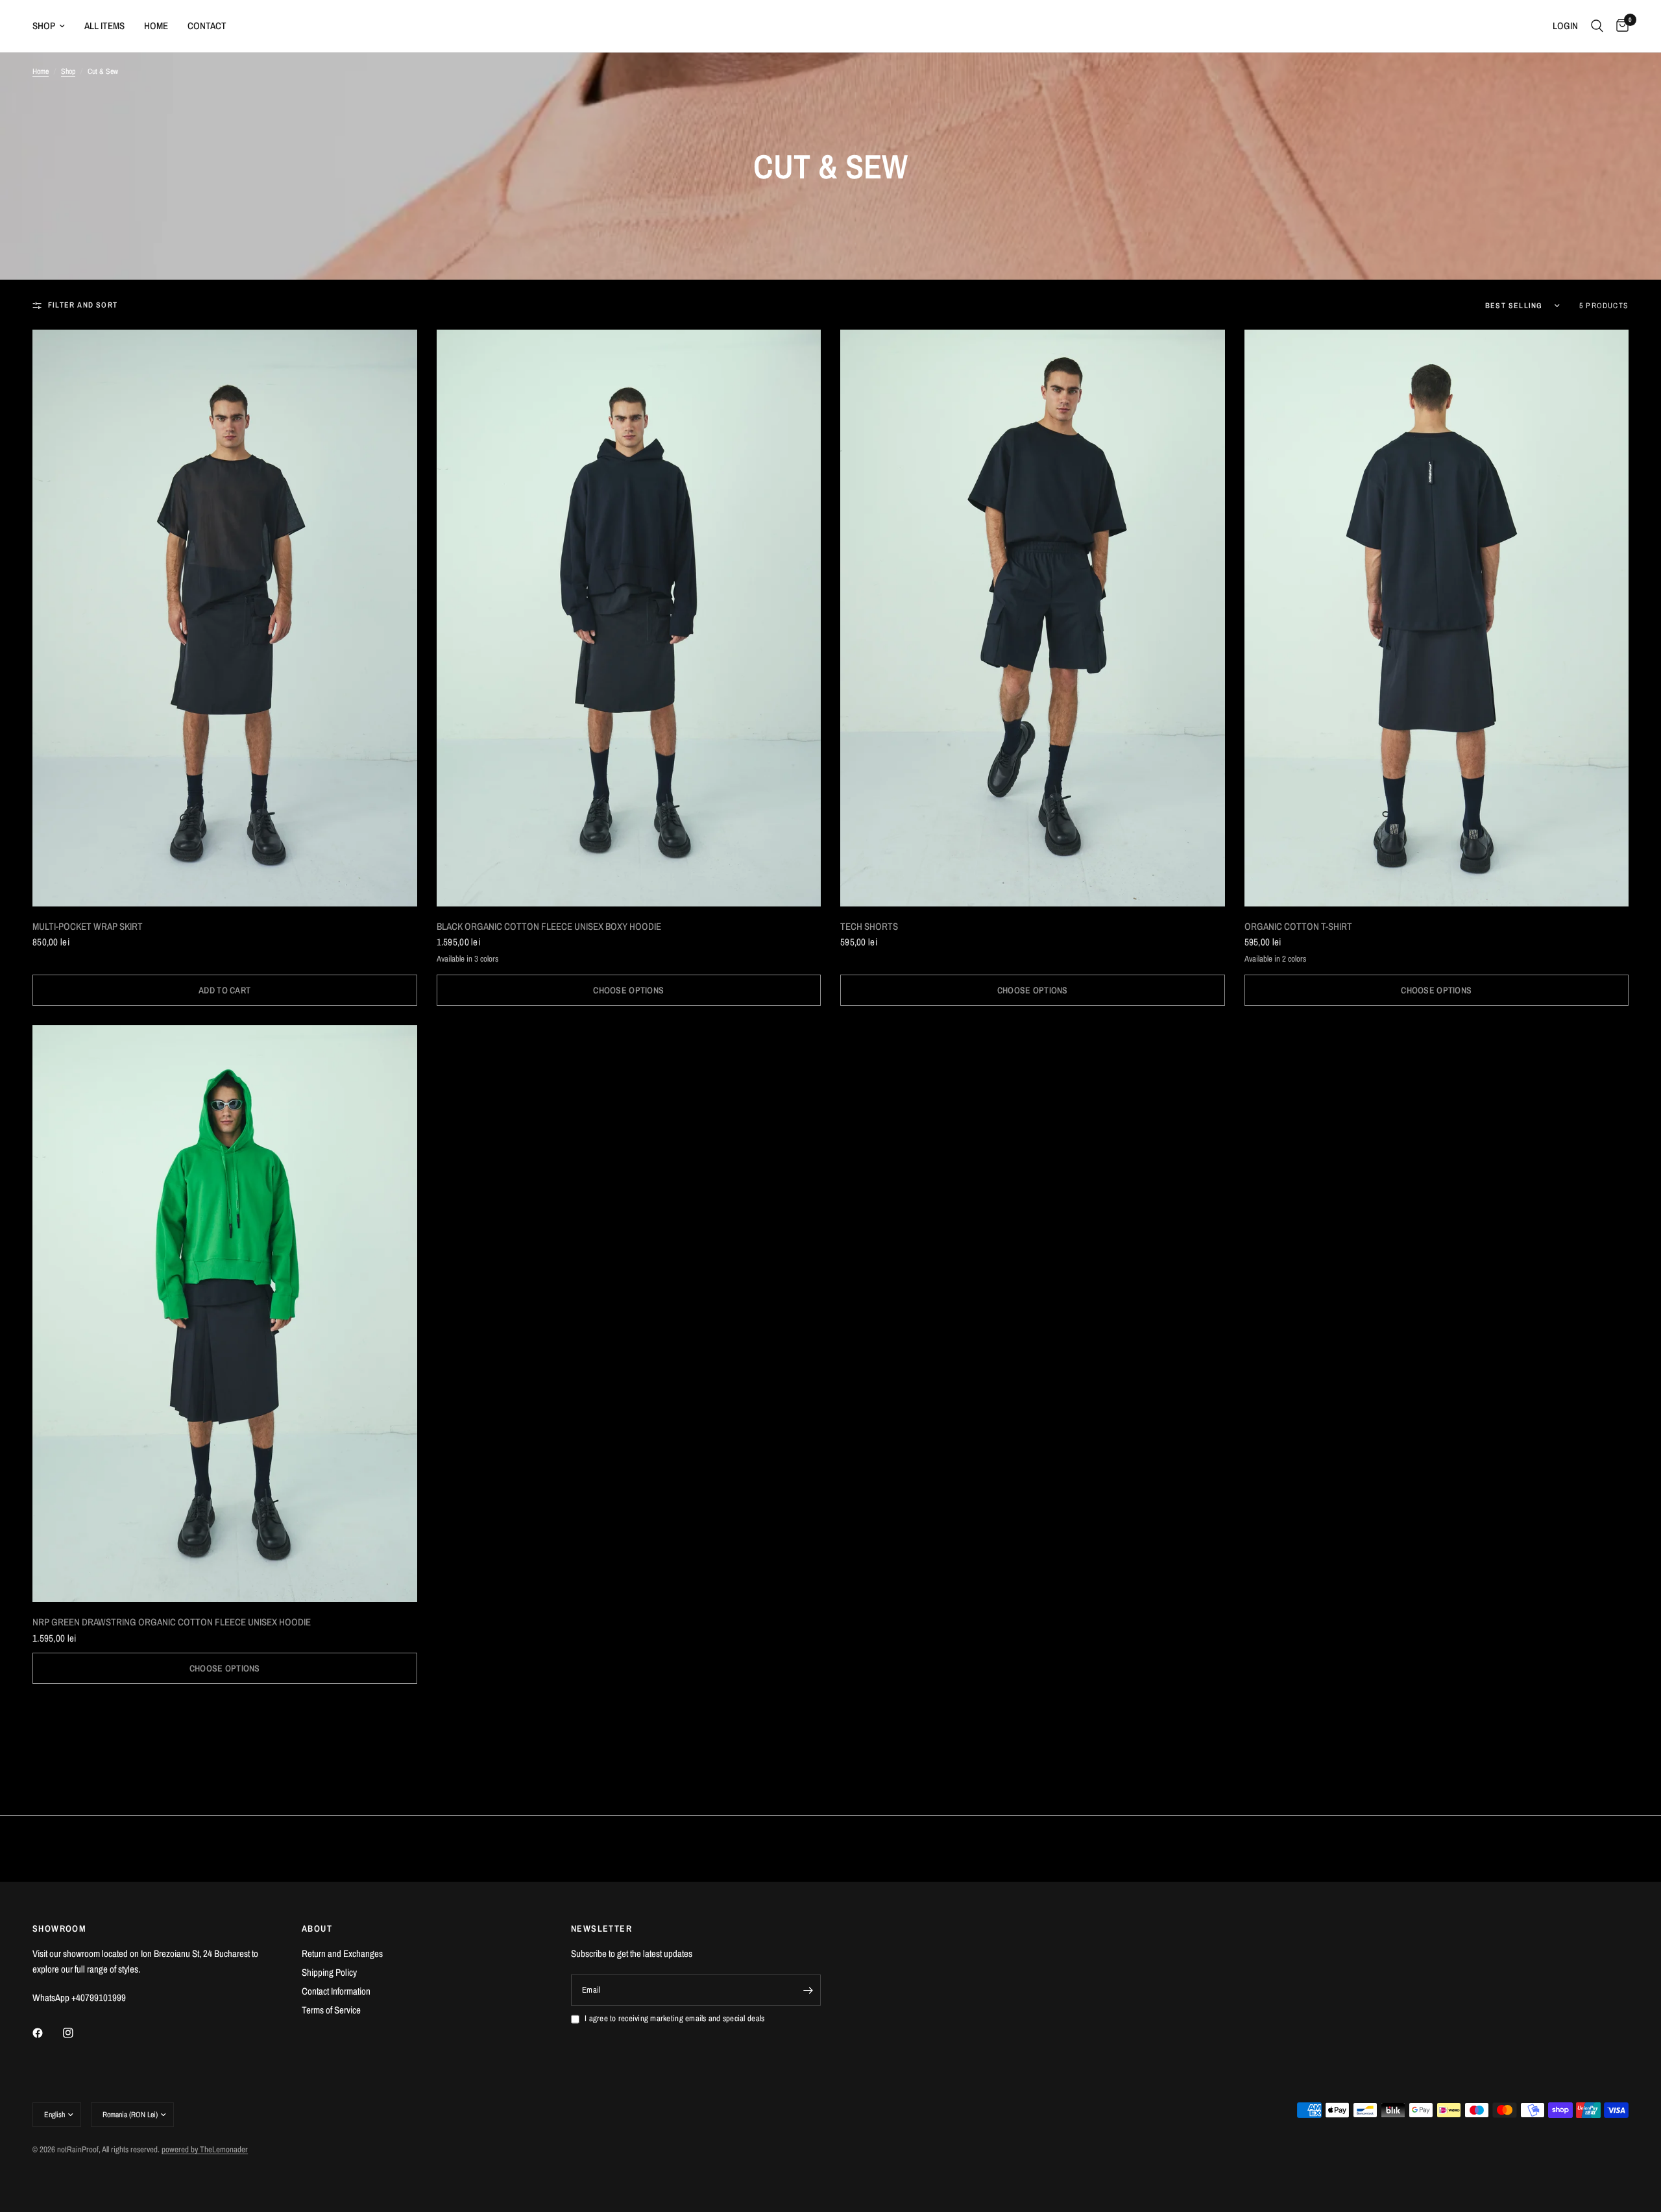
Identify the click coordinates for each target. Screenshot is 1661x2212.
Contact (207, 26)
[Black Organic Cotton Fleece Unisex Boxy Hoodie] (629, 618)
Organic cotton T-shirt (1298, 926)
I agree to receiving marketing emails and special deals (674, 2018)
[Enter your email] (808, 1990)
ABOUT (317, 1928)
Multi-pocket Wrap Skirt (88, 926)
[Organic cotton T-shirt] (1437, 618)
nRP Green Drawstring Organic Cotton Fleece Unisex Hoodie (172, 1622)
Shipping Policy (329, 1972)
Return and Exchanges (342, 1953)
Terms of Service (331, 2010)
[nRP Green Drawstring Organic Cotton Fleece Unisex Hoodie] (225, 1314)
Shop (44, 26)
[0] (1619, 26)
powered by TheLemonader (205, 2149)
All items (104, 26)
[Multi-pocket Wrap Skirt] (225, 618)
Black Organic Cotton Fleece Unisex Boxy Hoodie (549, 926)
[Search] (1597, 26)
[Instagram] (77, 2033)
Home (156, 26)
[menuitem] (54, 26)
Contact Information (336, 1991)
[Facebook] (47, 2033)
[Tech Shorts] (1033, 618)
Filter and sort (83, 305)
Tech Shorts (869, 926)
